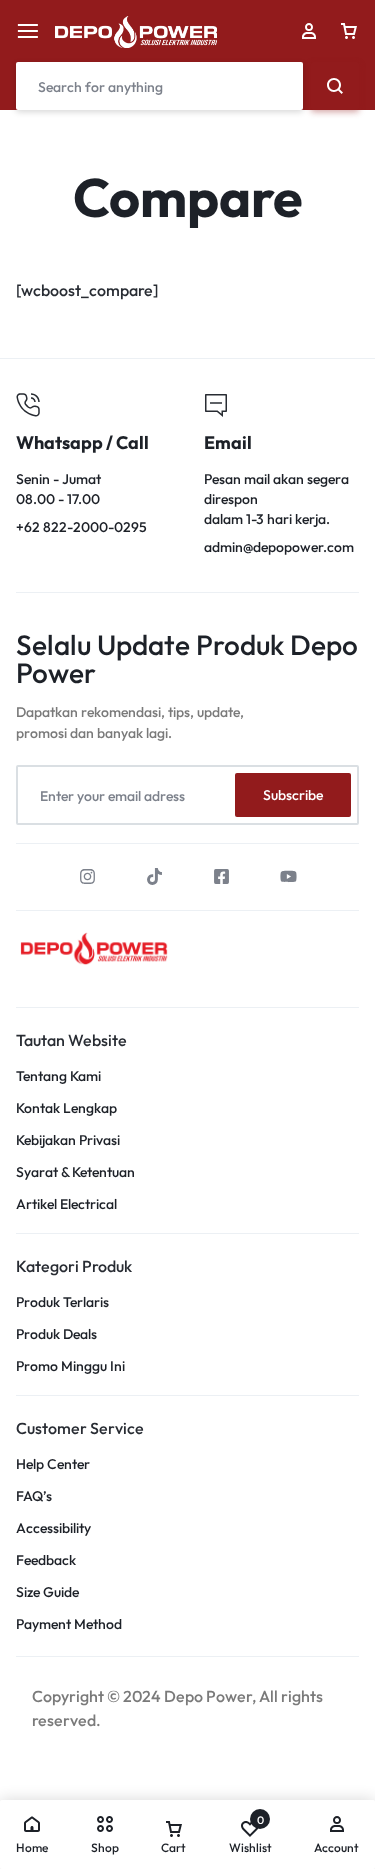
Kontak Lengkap (66, 1108)
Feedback (46, 1560)
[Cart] (349, 31)
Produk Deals (56, 1334)
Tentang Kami (58, 1076)
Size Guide (47, 1592)
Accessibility (53, 1528)
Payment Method (69, 1624)
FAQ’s (34, 1496)
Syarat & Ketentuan (75, 1172)
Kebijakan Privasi (68, 1140)
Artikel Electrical (66, 1204)
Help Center (53, 1464)
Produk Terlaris (62, 1302)
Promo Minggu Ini (70, 1366)
